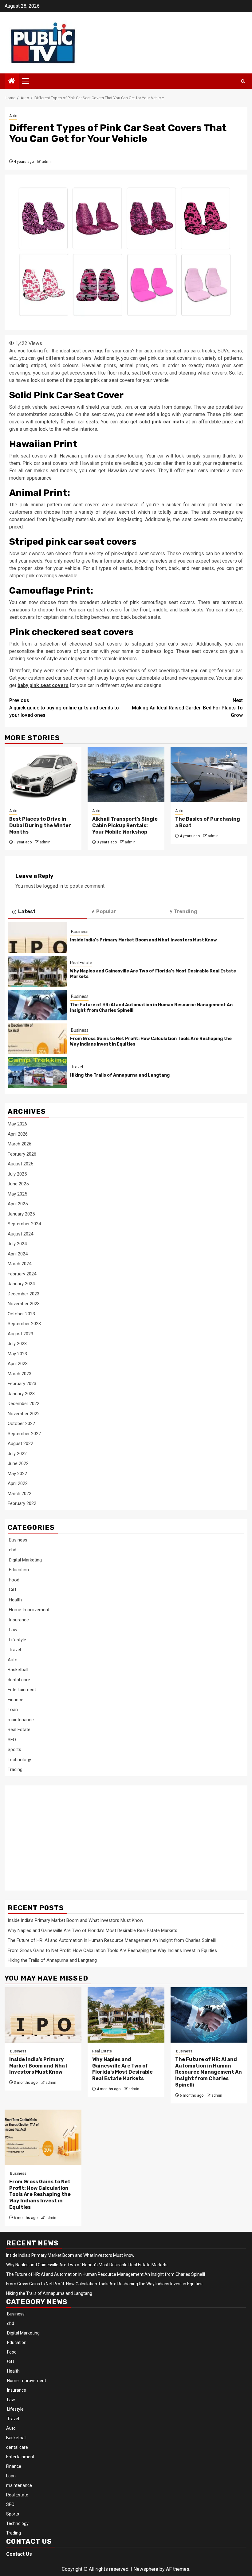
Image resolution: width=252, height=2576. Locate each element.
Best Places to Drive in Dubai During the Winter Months (40, 825)
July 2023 (17, 1344)
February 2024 (22, 1274)
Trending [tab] (185, 911)
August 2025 (20, 1164)
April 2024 (18, 1254)
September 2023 (24, 1324)
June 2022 (18, 1463)
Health (15, 1600)
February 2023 (22, 1384)
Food (14, 1580)
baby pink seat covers (43, 685)
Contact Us (19, 2554)
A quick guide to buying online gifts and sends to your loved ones (64, 708)
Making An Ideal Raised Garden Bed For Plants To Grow (187, 708)
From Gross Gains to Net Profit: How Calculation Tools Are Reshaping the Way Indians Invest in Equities (112, 1950)
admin (47, 162)
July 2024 (17, 1244)
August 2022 (20, 1443)
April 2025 (18, 1204)
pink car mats (168, 422)
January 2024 (21, 1284)
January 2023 (21, 1394)
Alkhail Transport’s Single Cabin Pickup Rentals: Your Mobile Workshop (125, 825)
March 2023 (20, 1374)
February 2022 (22, 1503)
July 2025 (17, 1174)
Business (79, 932)
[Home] (12, 81)
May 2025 (17, 1194)
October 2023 (21, 1314)
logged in (53, 886)
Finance (16, 1700)
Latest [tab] (27, 911)
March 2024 (20, 1264)
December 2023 (24, 1294)
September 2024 (24, 1224)
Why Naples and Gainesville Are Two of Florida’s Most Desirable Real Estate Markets (93, 1930)
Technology (19, 1760)
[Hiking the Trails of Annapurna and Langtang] (37, 1073)
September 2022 (24, 1434)
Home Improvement (29, 1610)
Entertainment (22, 1690)
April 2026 (18, 1134)
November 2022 (24, 1414)
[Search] (243, 81)
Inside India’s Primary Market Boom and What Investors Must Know (144, 940)
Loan (13, 1710)
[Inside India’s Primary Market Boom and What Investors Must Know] (37, 937)
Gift (12, 1590)
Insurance (18, 1620)
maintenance (21, 1720)
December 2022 (24, 1404)
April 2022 (18, 1483)
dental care (19, 1680)
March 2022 (20, 1494)
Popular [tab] (106, 911)
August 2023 (20, 1334)
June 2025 (18, 1184)
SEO (12, 1740)
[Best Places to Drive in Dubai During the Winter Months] (43, 775)
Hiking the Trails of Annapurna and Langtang (120, 1075)
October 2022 (21, 1423)
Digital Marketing (25, 1560)
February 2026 (22, 1154)
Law (12, 1630)
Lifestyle (17, 1640)
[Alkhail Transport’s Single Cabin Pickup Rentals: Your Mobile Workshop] (126, 775)
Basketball (18, 1670)
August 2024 (20, 1234)
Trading (15, 1769)
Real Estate (81, 963)
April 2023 (18, 1364)
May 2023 (17, 1354)
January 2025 (21, 1214)
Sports (14, 1749)
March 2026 (20, 1144)
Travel (77, 1067)
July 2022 (17, 1454)
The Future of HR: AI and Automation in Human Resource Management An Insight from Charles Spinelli (112, 1940)
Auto (13, 116)
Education (18, 1570)
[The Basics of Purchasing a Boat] (209, 775)
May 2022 (17, 1474)
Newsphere (146, 2569)
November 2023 (24, 1304)
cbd (12, 1550)
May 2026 (17, 1124)
